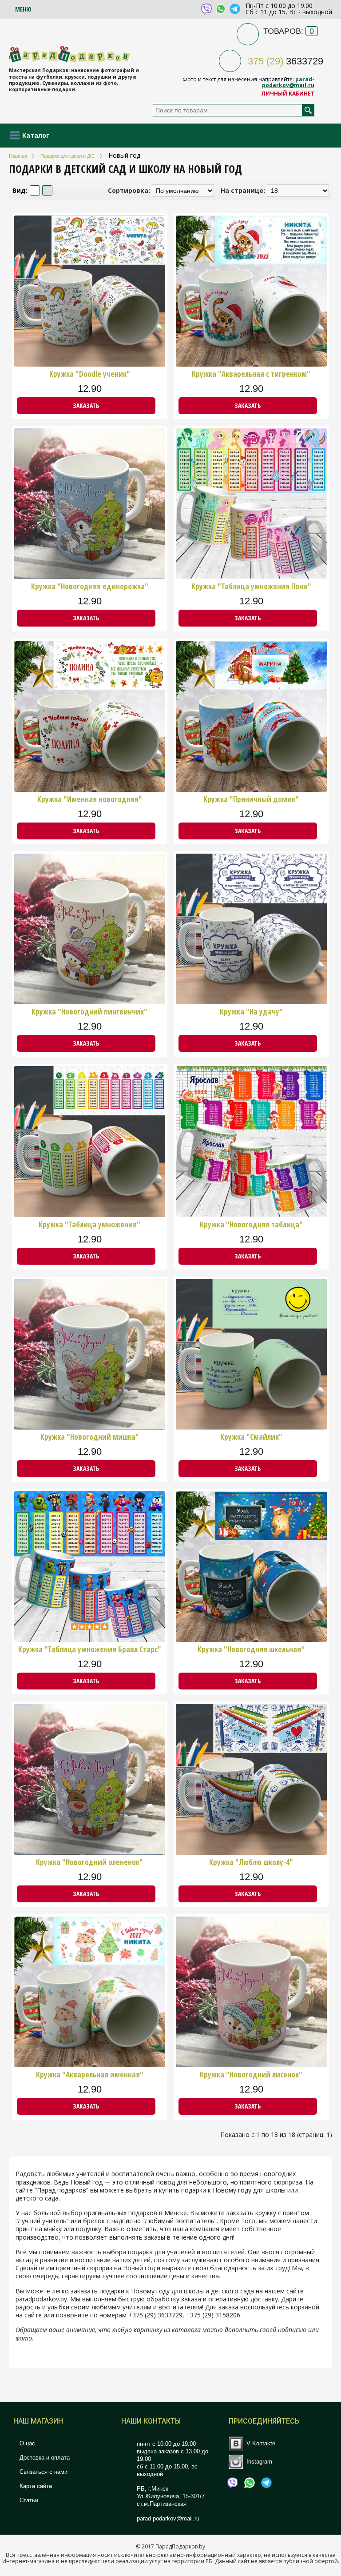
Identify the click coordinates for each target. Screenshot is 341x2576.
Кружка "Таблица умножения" (89, 1225)
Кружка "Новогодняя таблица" (251, 1225)
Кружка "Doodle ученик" (90, 374)
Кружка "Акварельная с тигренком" (251, 374)
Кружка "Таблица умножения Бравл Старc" (90, 1649)
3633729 (285, 61)
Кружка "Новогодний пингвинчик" (89, 1012)
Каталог (36, 135)
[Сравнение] (161, 406)
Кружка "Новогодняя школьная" (251, 1649)
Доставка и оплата (44, 2458)
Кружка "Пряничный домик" (251, 799)
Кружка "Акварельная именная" (90, 2075)
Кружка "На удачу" (251, 1012)
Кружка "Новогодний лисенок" (251, 2075)
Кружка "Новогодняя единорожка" (90, 587)
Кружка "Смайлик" (251, 1437)
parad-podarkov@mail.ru (288, 82)
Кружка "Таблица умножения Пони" (251, 587)
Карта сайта (35, 2486)
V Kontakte (261, 2443)
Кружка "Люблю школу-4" (251, 1862)
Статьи (28, 2500)
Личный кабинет (288, 94)
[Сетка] (47, 190)
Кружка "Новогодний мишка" (90, 1437)
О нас (26, 2443)
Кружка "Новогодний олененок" (89, 1862)
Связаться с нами (43, 2472)
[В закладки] (157, 406)
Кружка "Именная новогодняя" (90, 799)
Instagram (259, 2461)
